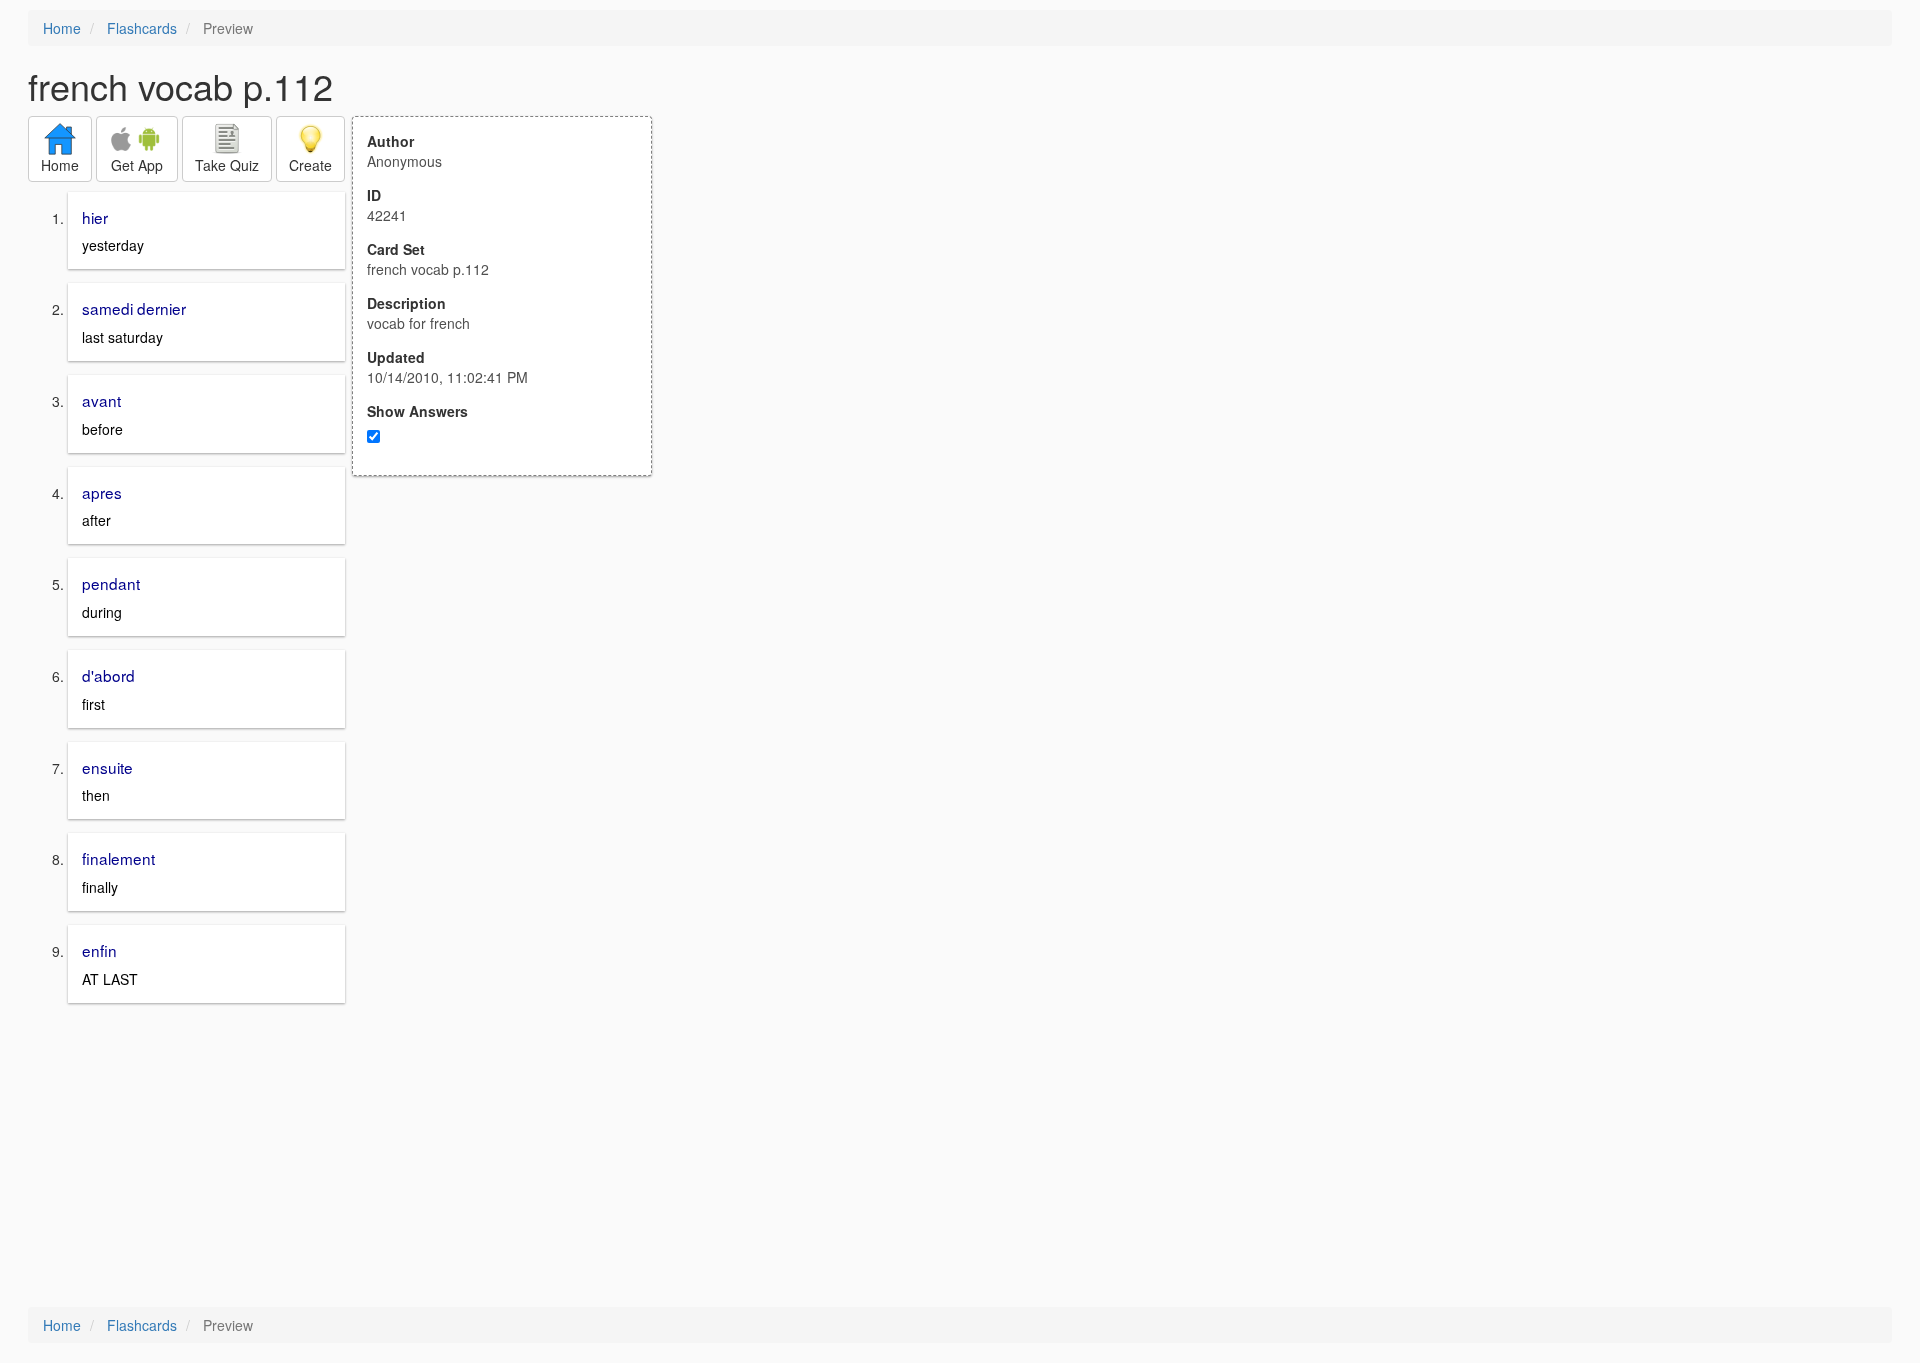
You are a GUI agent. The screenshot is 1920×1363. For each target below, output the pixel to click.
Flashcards (142, 28)
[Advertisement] (513, 672)
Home (62, 28)
